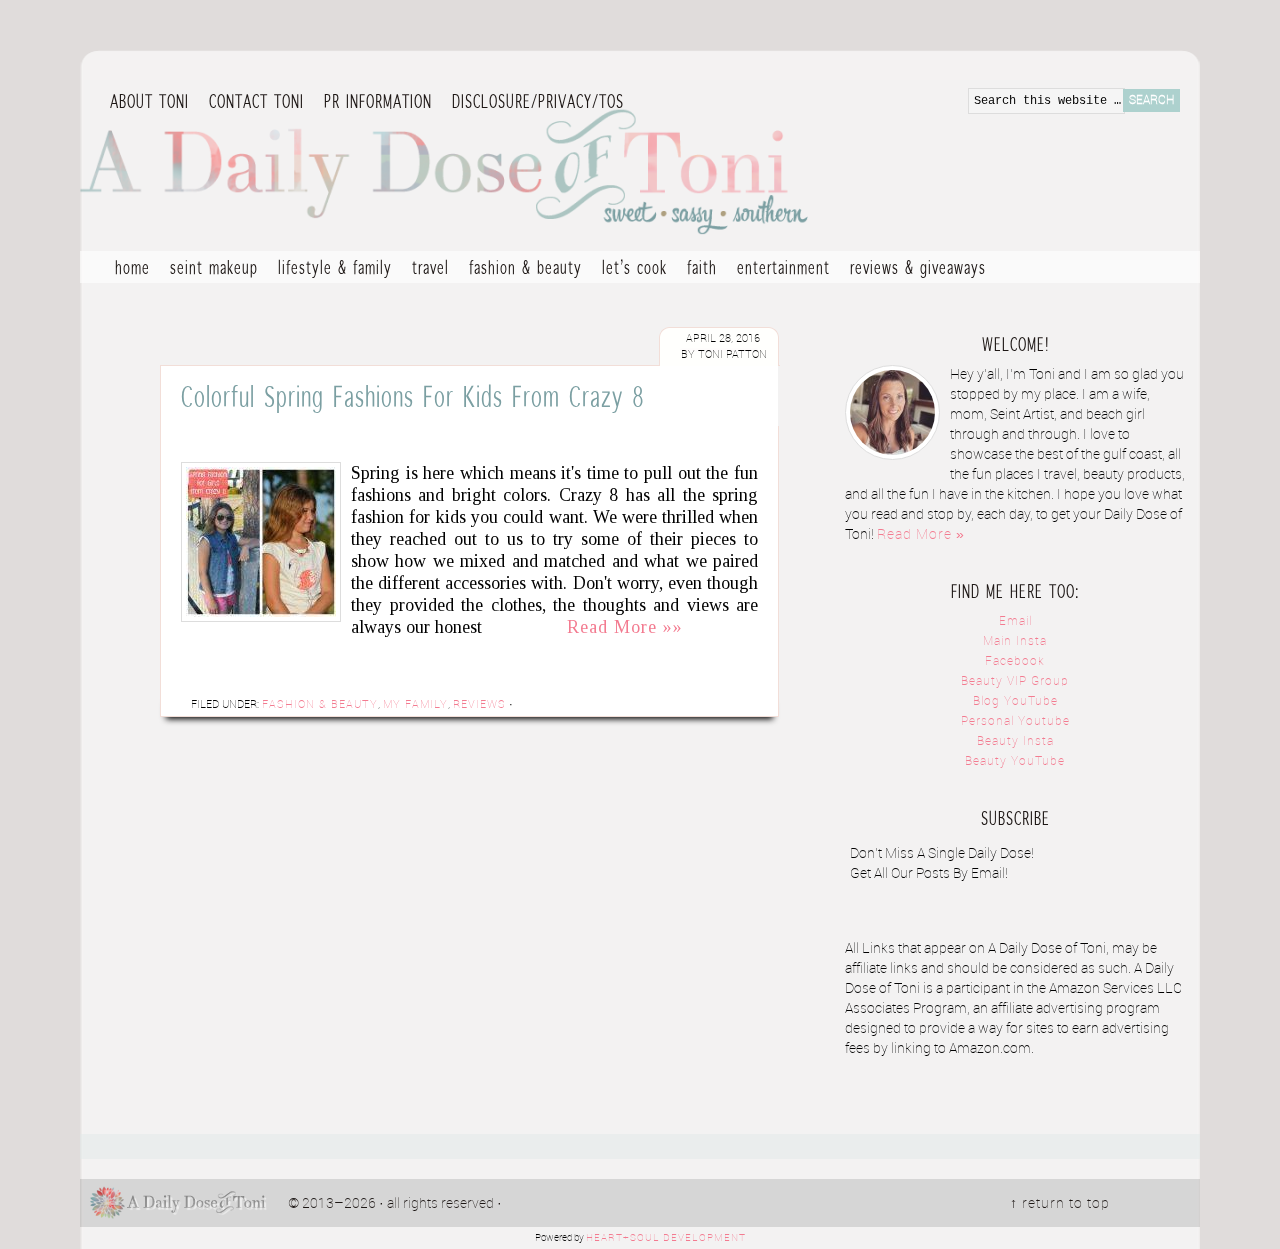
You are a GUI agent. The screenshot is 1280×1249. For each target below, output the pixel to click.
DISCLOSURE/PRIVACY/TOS (533, 102)
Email (1015, 621)
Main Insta (1015, 641)
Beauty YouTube (1015, 761)
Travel (425, 269)
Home (132, 267)
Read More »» (625, 627)
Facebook (1015, 661)
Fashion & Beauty (520, 269)
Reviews (479, 705)
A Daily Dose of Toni (560, 167)
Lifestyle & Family (330, 269)
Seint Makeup (214, 267)
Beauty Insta (1015, 741)
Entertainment (778, 269)
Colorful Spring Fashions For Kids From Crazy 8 (413, 396)
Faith (702, 267)
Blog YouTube (1015, 701)
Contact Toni (256, 101)
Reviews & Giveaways (913, 269)
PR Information (373, 102)
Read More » (921, 535)
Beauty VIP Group (1015, 681)
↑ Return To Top (1060, 1204)
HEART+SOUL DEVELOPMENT (666, 1238)
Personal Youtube (1015, 721)
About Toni (149, 101)
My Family (415, 705)
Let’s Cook (629, 269)
